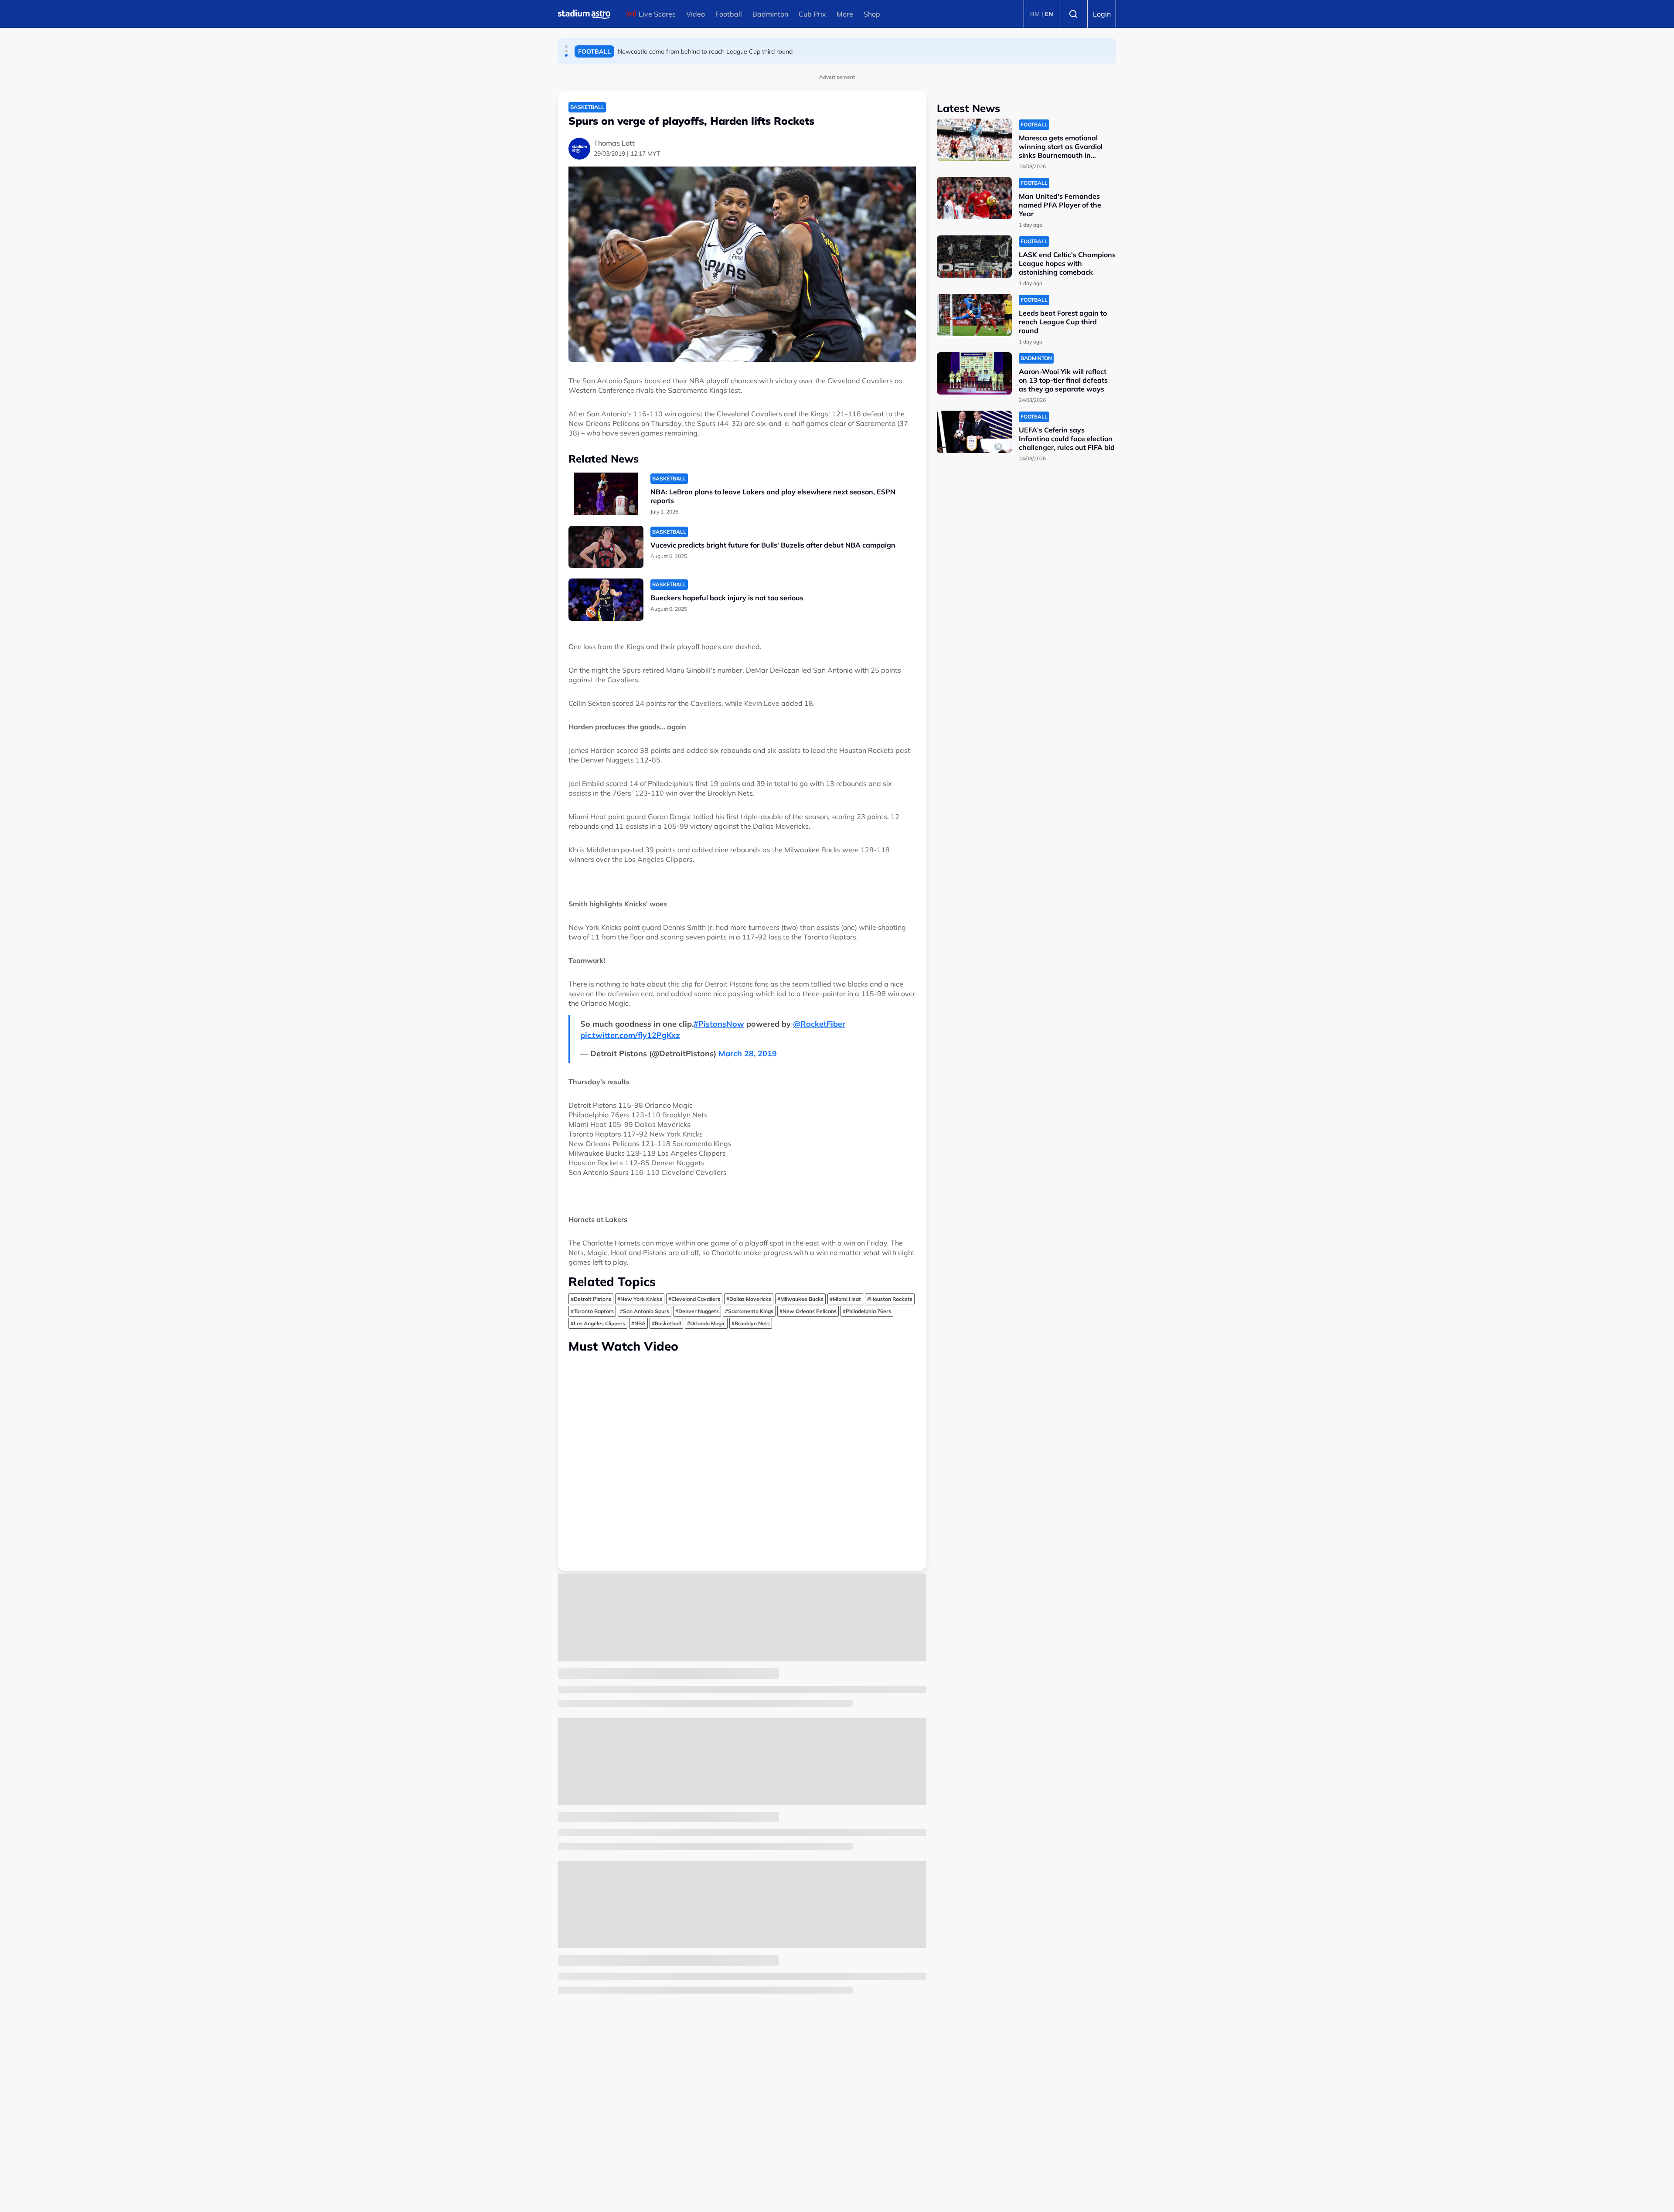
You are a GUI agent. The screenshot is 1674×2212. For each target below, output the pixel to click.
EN (1049, 14)
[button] (566, 47)
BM (1035, 14)
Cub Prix (812, 14)
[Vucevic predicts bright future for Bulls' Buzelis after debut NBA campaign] (606, 547)
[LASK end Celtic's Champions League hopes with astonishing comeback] (974, 257)
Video (696, 14)
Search (1073, 14)
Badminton (770, 14)
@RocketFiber (819, 1024)
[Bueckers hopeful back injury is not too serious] (606, 600)
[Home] (584, 14)
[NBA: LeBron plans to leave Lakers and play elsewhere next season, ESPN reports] (606, 494)
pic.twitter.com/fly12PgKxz (630, 1035)
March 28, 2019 (748, 1053)
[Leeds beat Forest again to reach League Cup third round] (974, 315)
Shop (872, 14)
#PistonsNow (719, 1024)
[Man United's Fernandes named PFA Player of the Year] (974, 198)
